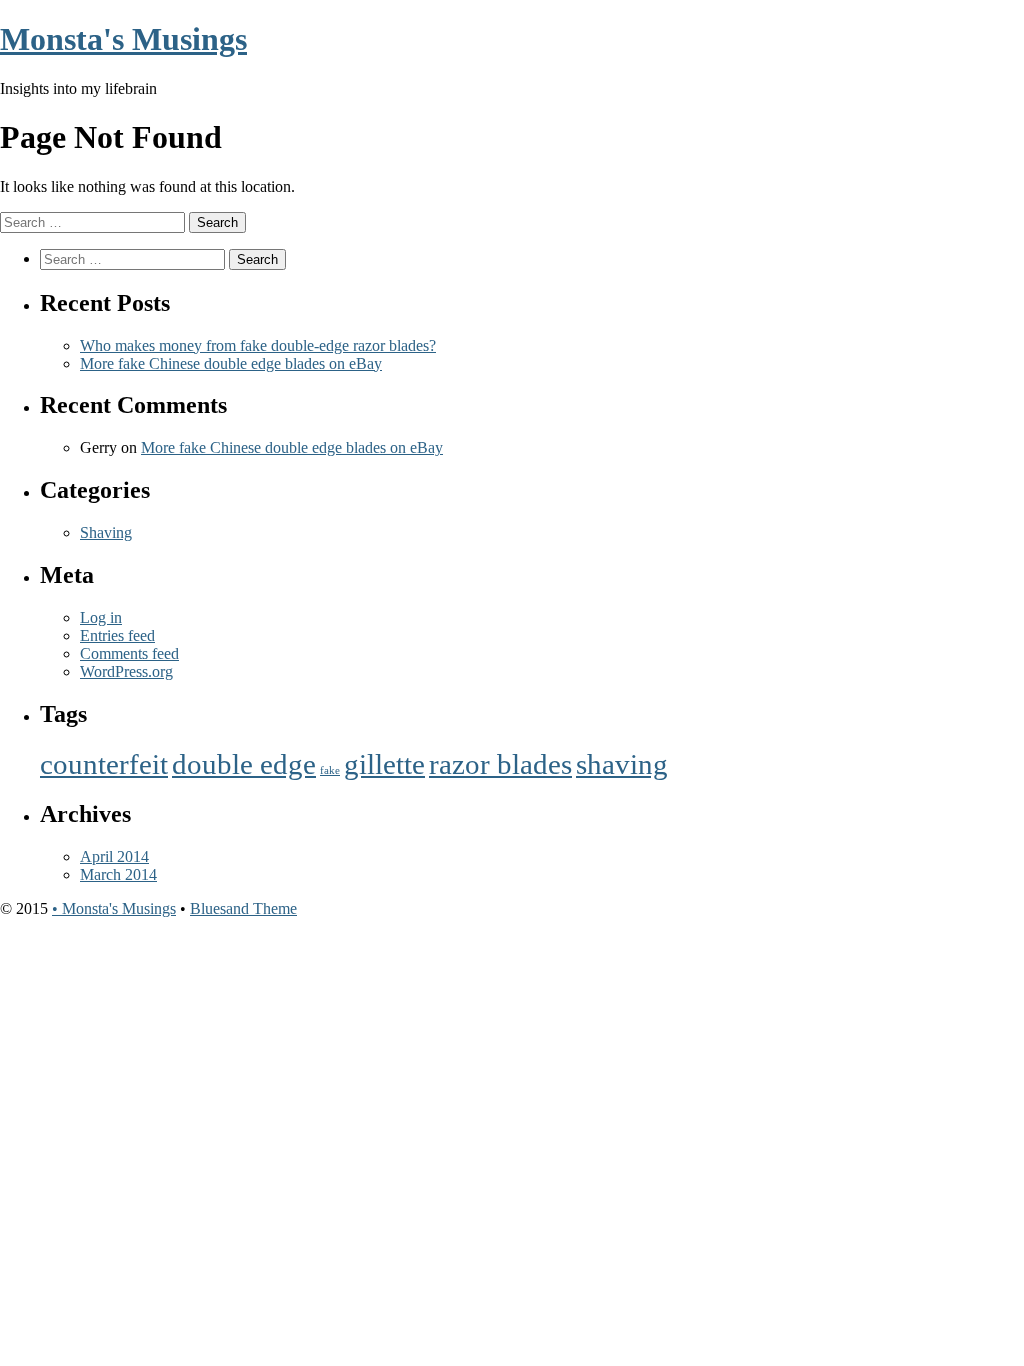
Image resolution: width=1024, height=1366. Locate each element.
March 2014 (118, 874)
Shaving (106, 532)
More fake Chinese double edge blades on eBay (231, 363)
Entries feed (117, 635)
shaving (622, 764)
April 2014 (114, 856)
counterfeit (104, 764)
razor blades (500, 764)
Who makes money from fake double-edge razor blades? (258, 345)
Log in (101, 617)
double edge (244, 764)
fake (330, 770)
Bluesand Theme (243, 908)
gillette (384, 764)
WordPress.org (126, 671)
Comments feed (129, 653)
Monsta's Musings (123, 39)
